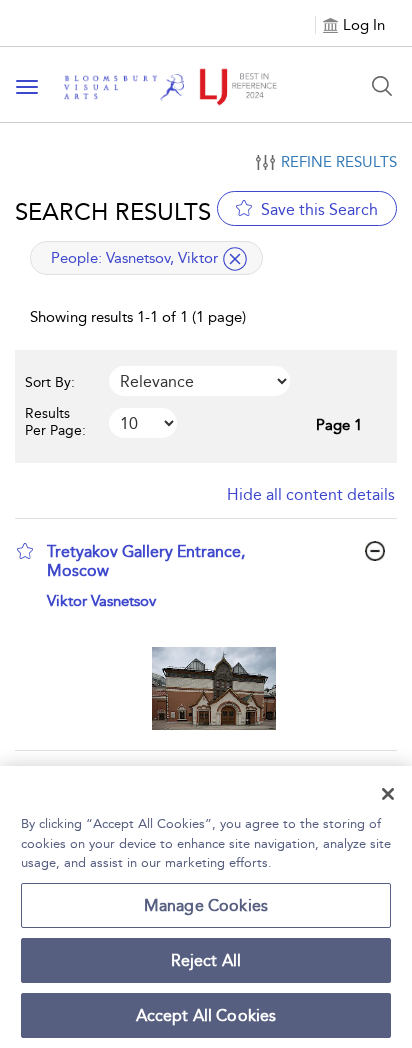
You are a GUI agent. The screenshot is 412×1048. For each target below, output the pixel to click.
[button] (25, 551)
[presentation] (213, 688)
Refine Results (339, 162)
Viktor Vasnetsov (101, 601)
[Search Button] (382, 86)
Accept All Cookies (206, 1015)
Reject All (206, 960)
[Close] (388, 794)
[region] (206, 907)
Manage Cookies (206, 905)
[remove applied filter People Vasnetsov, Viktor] (235, 259)
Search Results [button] (113, 211)
